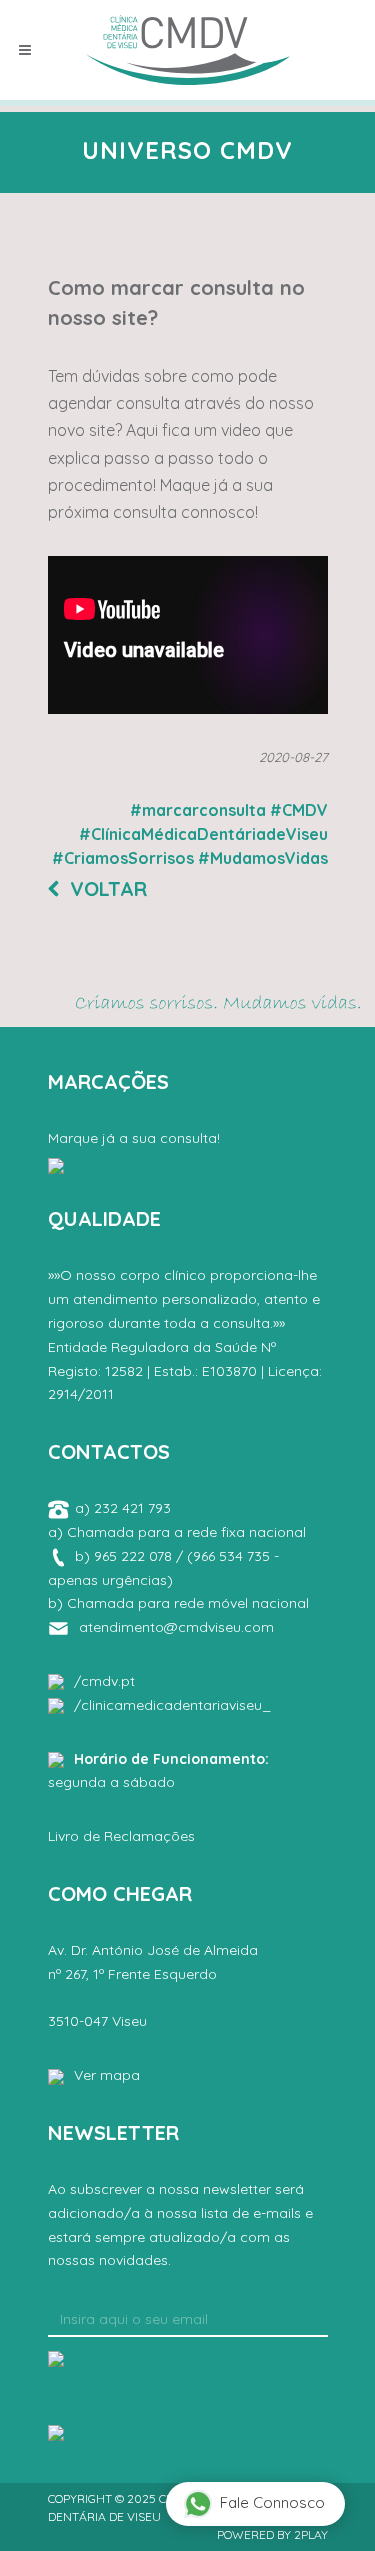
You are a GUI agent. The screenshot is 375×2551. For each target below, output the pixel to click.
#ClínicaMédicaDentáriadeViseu (203, 834)
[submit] (56, 2357)
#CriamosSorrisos (123, 858)
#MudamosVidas (263, 858)
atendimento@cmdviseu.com (176, 1627)
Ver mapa (107, 2075)
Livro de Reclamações (121, 1836)
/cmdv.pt (104, 1681)
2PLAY (311, 2534)
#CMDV (299, 810)
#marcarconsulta (198, 810)
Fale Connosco (272, 2502)
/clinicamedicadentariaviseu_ (172, 1705)
